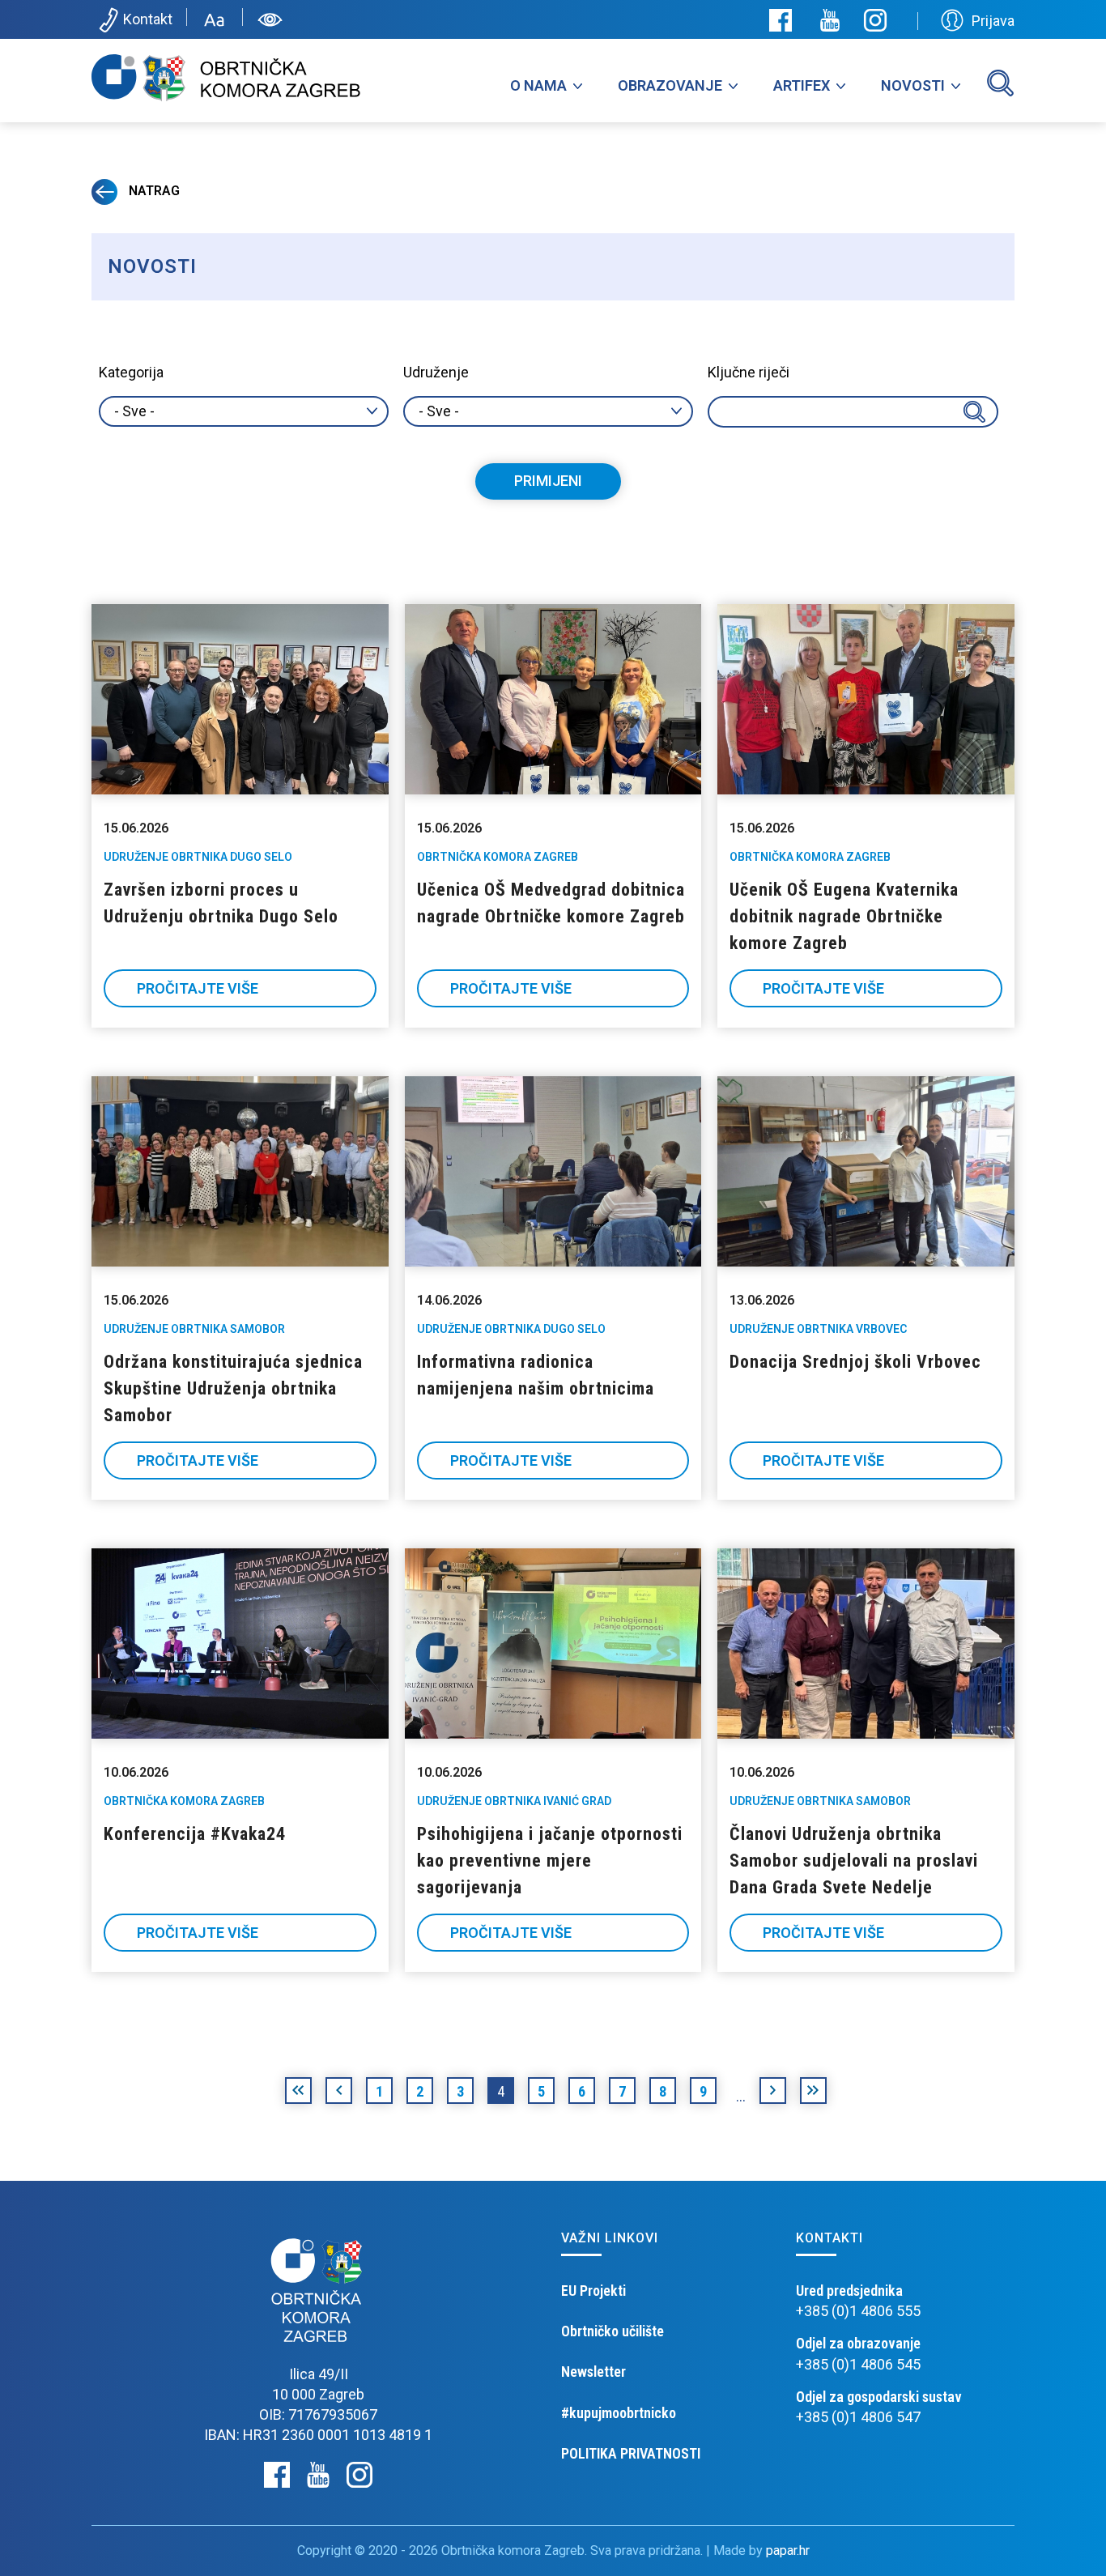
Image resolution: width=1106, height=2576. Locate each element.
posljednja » (813, 2093)
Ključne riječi (749, 372)
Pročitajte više (198, 988)
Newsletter (593, 2372)
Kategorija (131, 372)
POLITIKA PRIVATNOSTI (631, 2453)
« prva (298, 2093)
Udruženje (436, 372)
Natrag (153, 191)
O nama (538, 85)
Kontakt (148, 19)
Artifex (802, 85)
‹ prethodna (339, 2093)
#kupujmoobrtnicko (619, 2413)
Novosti (913, 85)
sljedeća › (773, 2093)
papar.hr (788, 2550)
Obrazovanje (670, 85)
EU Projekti (593, 2291)
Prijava (993, 21)
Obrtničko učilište (613, 2331)
